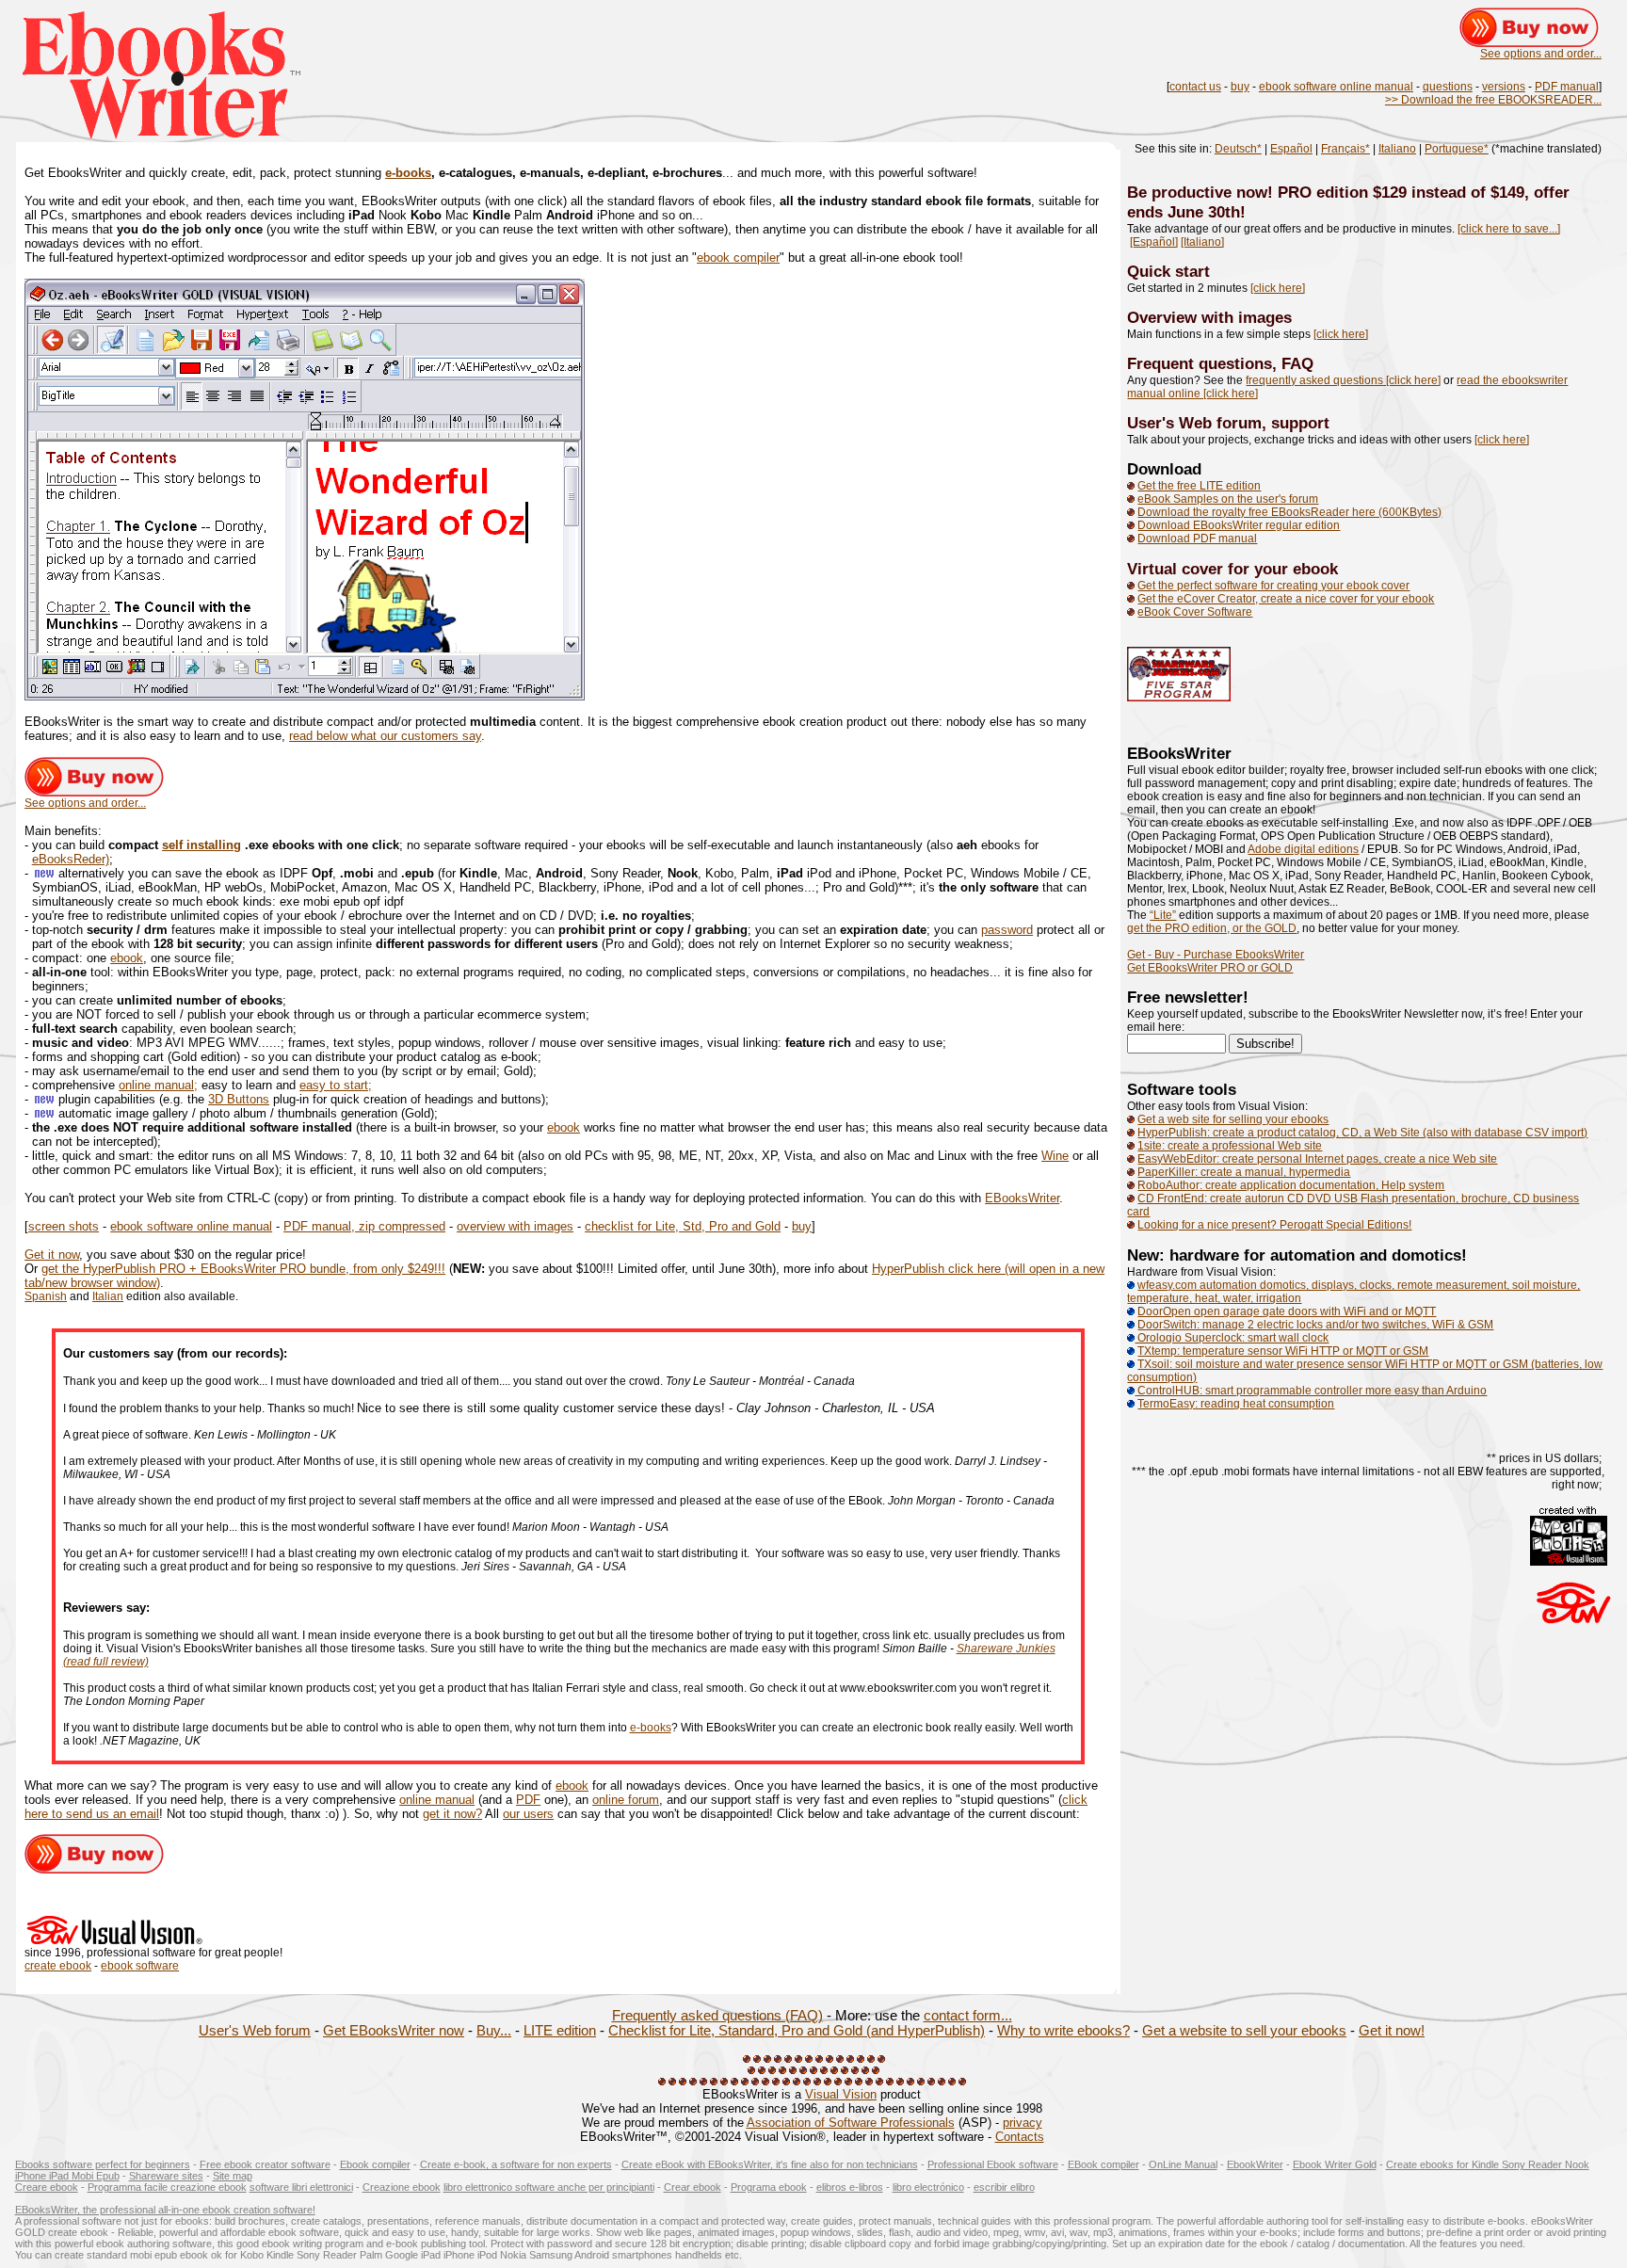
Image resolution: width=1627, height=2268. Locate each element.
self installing (201, 845)
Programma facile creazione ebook (167, 2187)
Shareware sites (166, 2176)
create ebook (58, 1966)
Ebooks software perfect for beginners (103, 2164)
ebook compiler (738, 257)
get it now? (452, 1814)
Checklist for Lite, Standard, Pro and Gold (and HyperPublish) (797, 2031)
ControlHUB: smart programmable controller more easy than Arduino (1311, 1391)
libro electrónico (928, 2187)
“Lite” (1163, 915)
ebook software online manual (1336, 87)
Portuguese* (1457, 149)
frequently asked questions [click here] (1343, 380)
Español (1291, 149)
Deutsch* (1238, 149)
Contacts (1020, 2137)
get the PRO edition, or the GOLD (1212, 928)
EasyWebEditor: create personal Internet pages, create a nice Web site (1317, 1159)
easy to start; (336, 1085)
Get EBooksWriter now (394, 2031)
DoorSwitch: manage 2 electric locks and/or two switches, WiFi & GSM (1315, 1325)
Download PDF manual (1197, 539)
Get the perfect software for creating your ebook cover (1273, 586)
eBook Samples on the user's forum (1228, 499)
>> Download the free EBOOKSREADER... (1493, 100)
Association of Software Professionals (851, 2123)
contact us (1195, 87)
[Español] (1154, 242)
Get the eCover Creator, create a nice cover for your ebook (1286, 599)
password (1007, 930)
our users (528, 1814)
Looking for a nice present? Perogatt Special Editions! (1274, 1225)
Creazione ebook (402, 2187)
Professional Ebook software (993, 2164)
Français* (1345, 149)
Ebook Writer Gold (1335, 2164)
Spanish (46, 1296)
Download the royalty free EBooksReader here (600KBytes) (1289, 512)
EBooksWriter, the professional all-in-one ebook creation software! (165, 2210)
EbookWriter (1255, 2164)
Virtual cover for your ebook (1232, 569)
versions (1504, 87)
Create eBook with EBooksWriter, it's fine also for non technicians (770, 2164)
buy (1240, 87)
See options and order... (1541, 54)
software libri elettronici (301, 2187)
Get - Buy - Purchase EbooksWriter (1216, 955)
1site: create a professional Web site (1230, 1146)
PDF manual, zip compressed (364, 1226)
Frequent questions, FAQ (1220, 363)
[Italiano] (1202, 242)
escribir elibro (1004, 2187)
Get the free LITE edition (1199, 486)
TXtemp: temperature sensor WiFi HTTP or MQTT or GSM (1283, 1351)
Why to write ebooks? (1063, 2031)
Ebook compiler (375, 2164)
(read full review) (106, 1662)
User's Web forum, (1199, 423)
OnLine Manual (1183, 2164)
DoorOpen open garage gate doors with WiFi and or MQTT (1287, 1311)
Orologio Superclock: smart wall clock (1232, 1338)
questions (1448, 87)
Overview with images (1209, 317)
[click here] (1278, 288)
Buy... (494, 2031)
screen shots (64, 1226)
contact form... (968, 2016)
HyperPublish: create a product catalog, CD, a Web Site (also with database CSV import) (1362, 1133)
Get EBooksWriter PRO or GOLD (1210, 968)
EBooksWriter (1022, 1198)
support (1300, 423)
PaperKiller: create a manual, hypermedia (1244, 1172)
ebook (127, 958)
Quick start (1168, 271)
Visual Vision (841, 2094)
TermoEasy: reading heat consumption (1236, 1404)
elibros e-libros (850, 2187)
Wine (1055, 1156)
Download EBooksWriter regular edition (1239, 525)
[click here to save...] (1509, 229)
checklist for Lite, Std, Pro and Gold (683, 1226)
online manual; (158, 1085)
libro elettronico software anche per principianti (549, 2187)
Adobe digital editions (1303, 849)
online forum (626, 1800)
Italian (108, 1296)
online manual (437, 1800)
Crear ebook (693, 2187)
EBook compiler (1103, 2164)
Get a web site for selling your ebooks (1233, 1119)
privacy (1023, 2123)
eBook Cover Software (1195, 612)
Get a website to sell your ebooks (1244, 2031)
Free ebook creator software (265, 2164)
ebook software (140, 1966)
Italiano (1397, 149)
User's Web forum (255, 2031)
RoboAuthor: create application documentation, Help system (1291, 1185)
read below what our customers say (385, 736)
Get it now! (1392, 2031)
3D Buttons (239, 1099)
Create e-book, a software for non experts (516, 2164)
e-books (408, 173)
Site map (233, 2176)
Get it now (52, 1255)
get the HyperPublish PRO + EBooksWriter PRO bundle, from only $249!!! (243, 1269)
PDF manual (1567, 87)
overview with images (515, 1226)
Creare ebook (47, 2187)
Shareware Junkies (1006, 1649)
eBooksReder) (71, 859)
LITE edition (560, 2031)
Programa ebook (769, 2187)
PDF (528, 1800)
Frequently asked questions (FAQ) (717, 2016)
